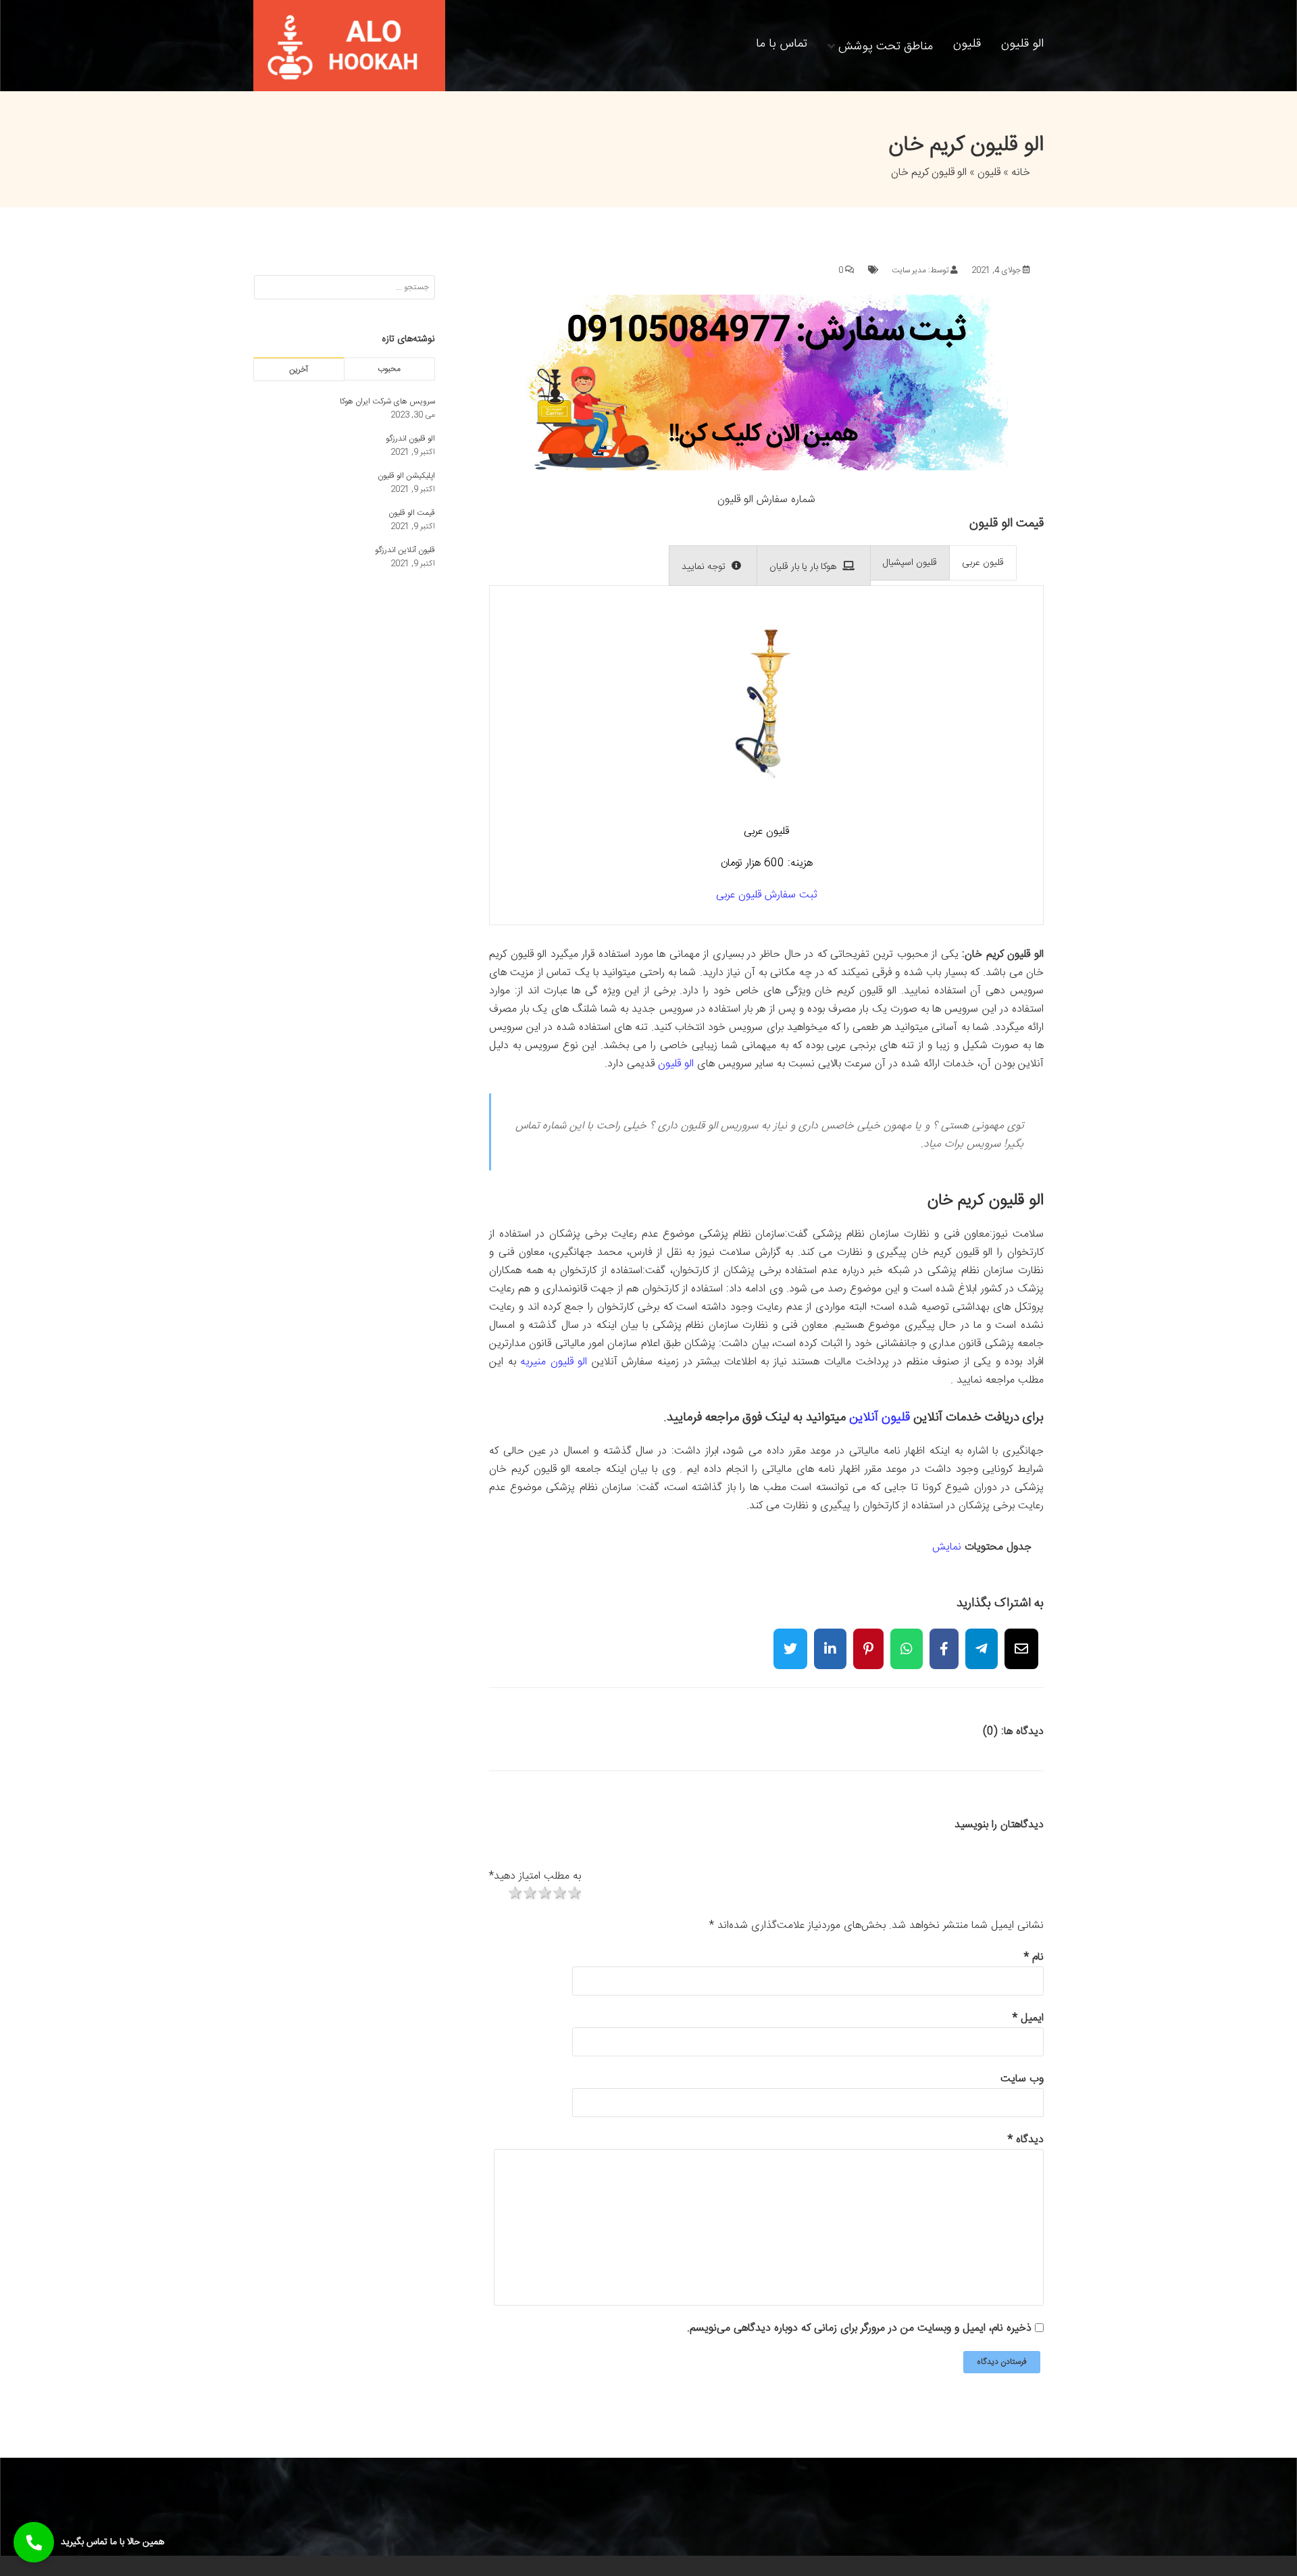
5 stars (574, 1894)
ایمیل (1028, 2018)
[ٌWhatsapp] (907, 1640)
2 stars (529, 1894)
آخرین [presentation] (299, 370)
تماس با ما (782, 44)
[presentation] (983, 563)
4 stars (559, 1894)
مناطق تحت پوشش (886, 45)
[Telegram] (982, 1640)
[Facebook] (944, 1640)
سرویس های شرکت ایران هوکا (387, 401)
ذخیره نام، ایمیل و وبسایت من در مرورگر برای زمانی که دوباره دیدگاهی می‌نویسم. (859, 2328)
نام (1034, 1957)
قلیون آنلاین (880, 1417)
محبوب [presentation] (389, 369)
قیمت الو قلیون (412, 513)
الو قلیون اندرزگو (410, 439)
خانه (1021, 173)
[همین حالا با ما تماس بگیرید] (34, 2542)
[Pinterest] (868, 1640)
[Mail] (1021, 1640)
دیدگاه (1026, 2140)
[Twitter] (790, 1640)
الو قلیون (1022, 44)
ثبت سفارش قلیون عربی (767, 895)
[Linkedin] (830, 1640)
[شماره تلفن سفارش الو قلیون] (767, 468)
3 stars (544, 1894)
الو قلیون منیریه (554, 1362)
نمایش (947, 1547)
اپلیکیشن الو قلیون (406, 476)
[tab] (983, 563)
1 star (514, 1894)
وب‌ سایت (1022, 2079)
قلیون (967, 44)
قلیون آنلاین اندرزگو (405, 550)
